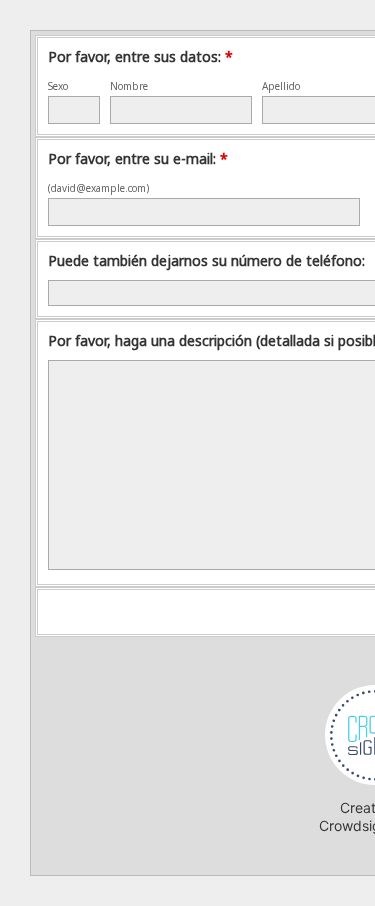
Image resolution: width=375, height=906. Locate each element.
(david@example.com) (98, 188)
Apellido (281, 86)
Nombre (129, 86)
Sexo (58, 86)
